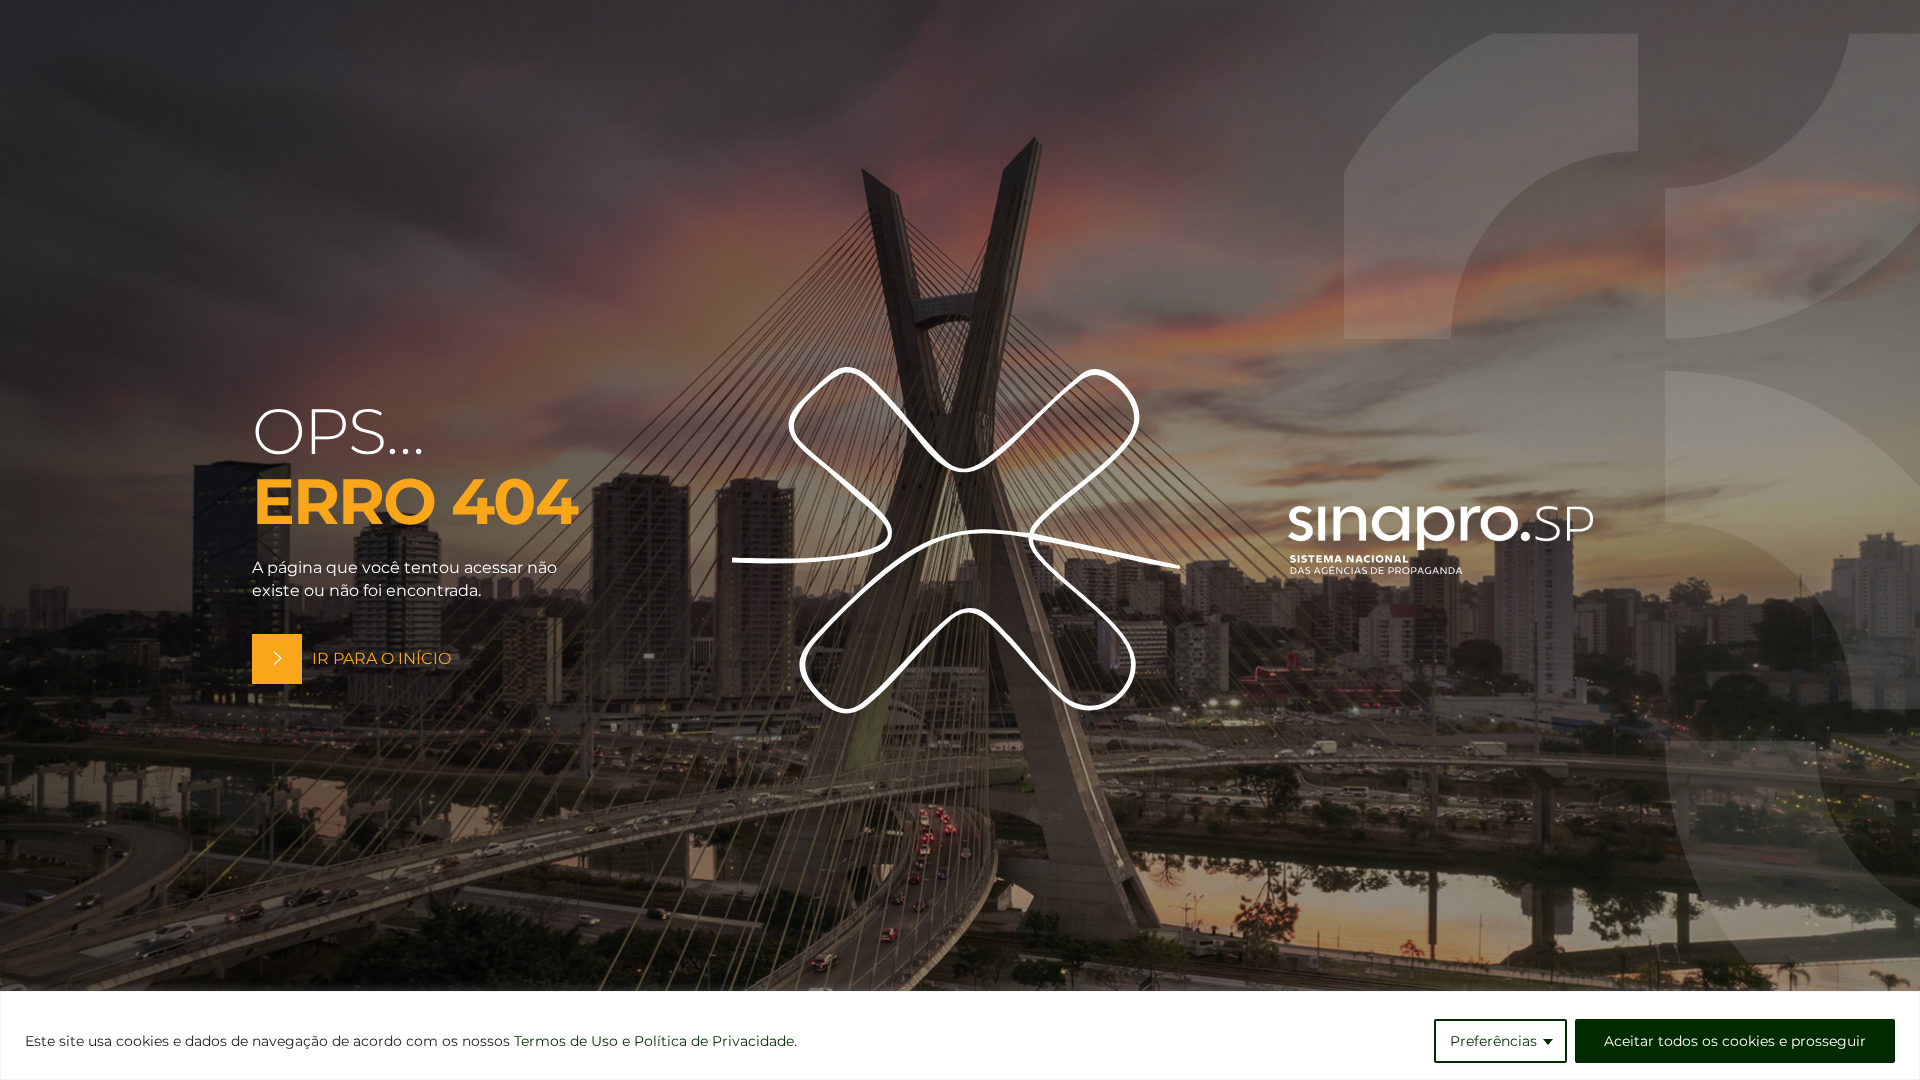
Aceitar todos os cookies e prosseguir (1735, 1041)
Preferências (1493, 1041)
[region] (960, 1035)
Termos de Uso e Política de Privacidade (654, 1041)
